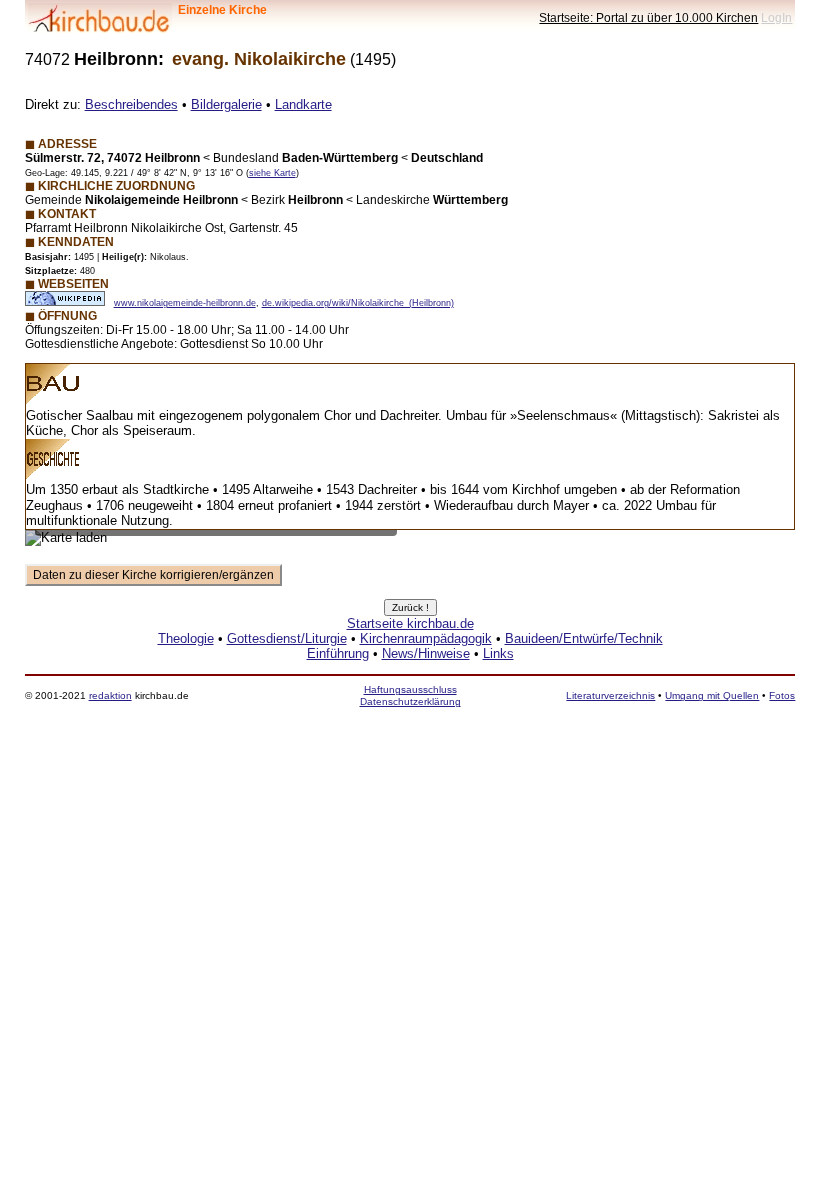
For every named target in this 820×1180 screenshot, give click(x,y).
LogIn (776, 17)
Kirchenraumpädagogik (426, 638)
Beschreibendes (131, 104)
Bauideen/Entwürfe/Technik (584, 638)
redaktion (110, 695)
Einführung (338, 653)
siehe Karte (272, 173)
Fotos (782, 695)
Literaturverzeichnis (610, 695)
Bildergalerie (226, 104)
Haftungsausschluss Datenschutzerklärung (410, 695)
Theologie (186, 638)
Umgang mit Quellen (712, 695)
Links (498, 653)
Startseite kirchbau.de (410, 623)
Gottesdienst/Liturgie (287, 638)
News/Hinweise (426, 653)
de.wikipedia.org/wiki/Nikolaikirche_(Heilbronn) (358, 303)
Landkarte (303, 104)
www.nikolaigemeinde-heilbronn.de (185, 303)
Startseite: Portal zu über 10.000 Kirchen (648, 17)
